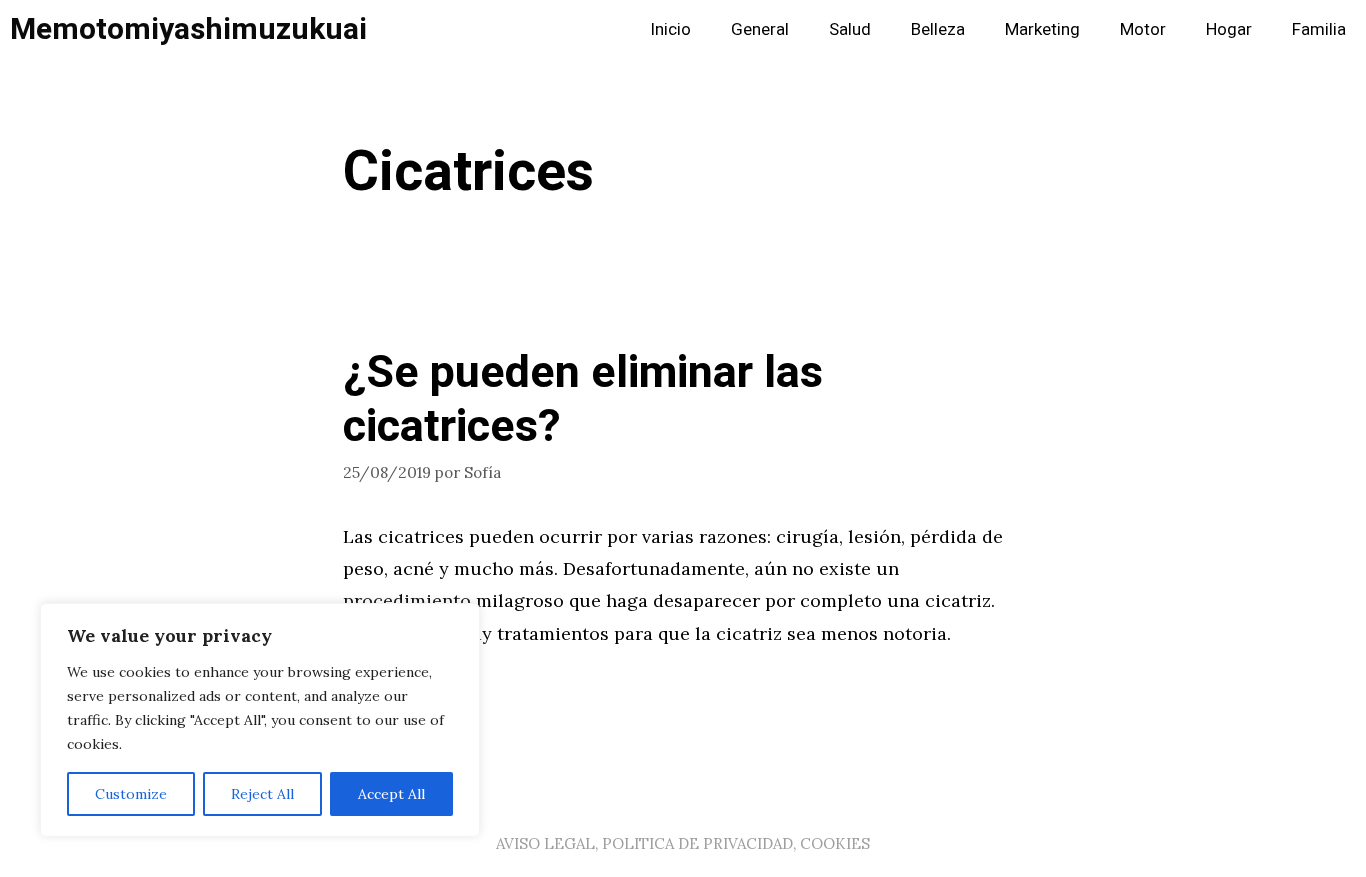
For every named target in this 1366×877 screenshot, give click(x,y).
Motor (1143, 29)
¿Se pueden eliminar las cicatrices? (583, 400)
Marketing (1042, 29)
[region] (260, 720)
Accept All (391, 794)
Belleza (938, 29)
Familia (1319, 29)
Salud (850, 29)
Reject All (262, 794)
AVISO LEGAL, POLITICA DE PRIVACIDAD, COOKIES (683, 843)
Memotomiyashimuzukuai (188, 30)
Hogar (1229, 29)
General (760, 29)
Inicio (670, 29)
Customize (131, 794)
